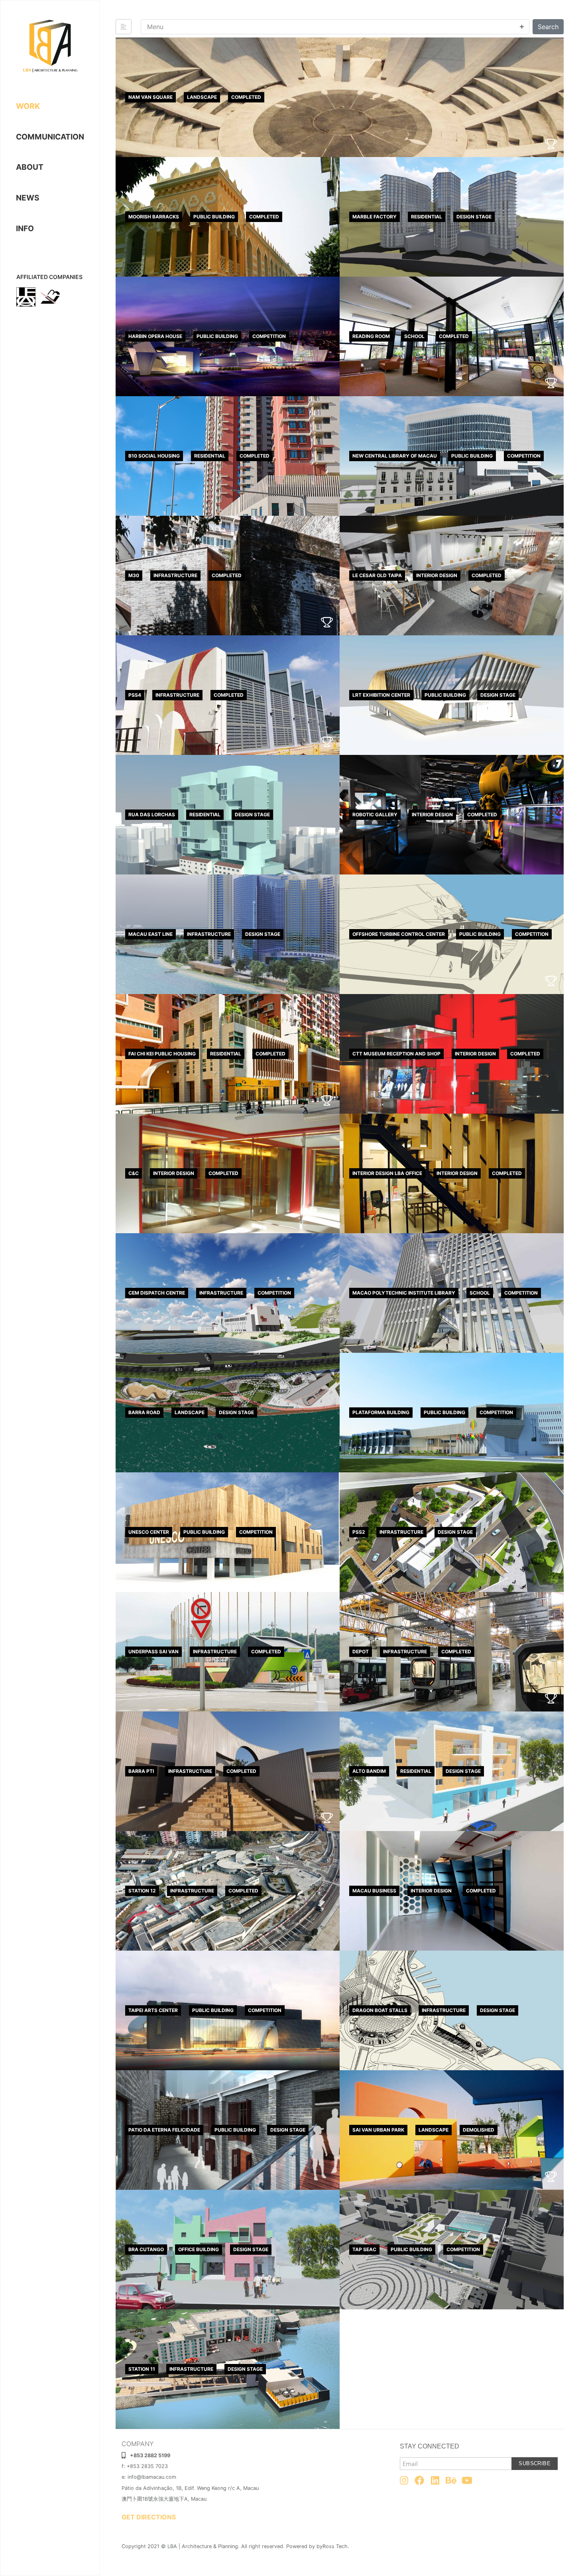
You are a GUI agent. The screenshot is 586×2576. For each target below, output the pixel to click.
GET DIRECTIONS (149, 2517)
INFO (25, 228)
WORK (28, 106)
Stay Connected (430, 2446)
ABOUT (30, 167)
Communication (50, 137)
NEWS (28, 198)
